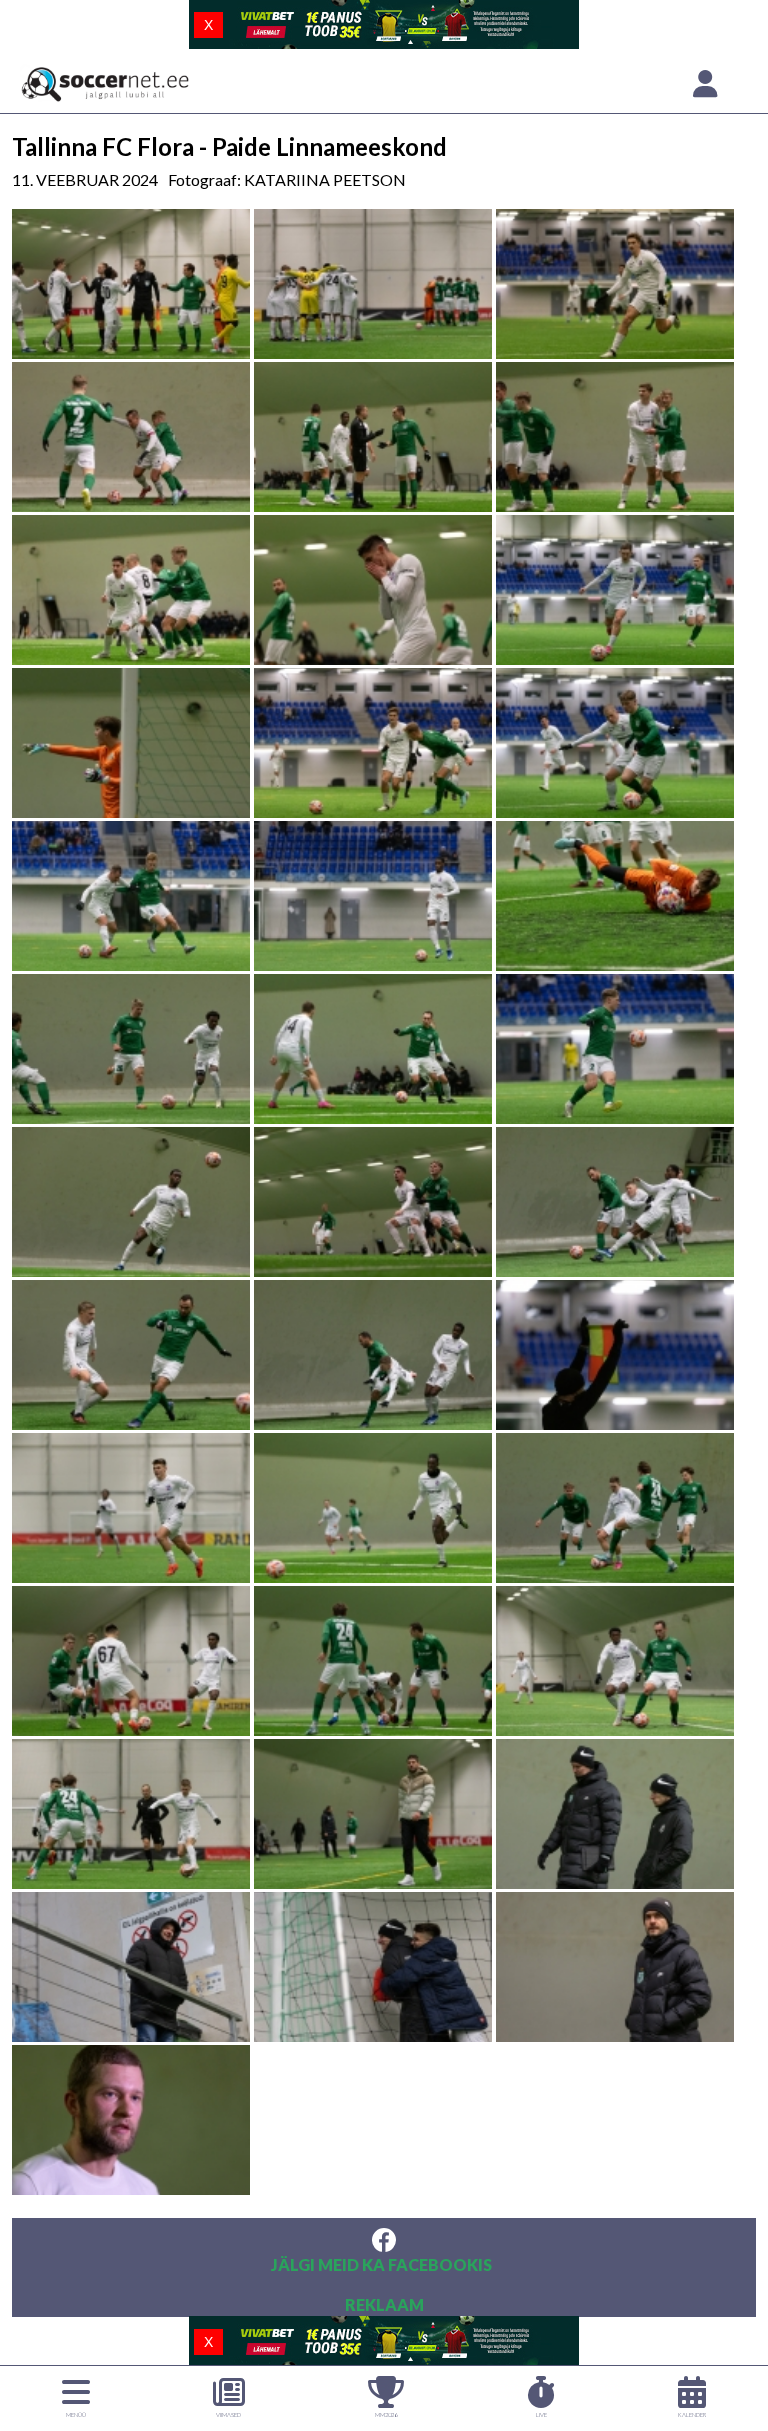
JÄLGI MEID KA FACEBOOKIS (381, 2264)
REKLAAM (384, 2304)
